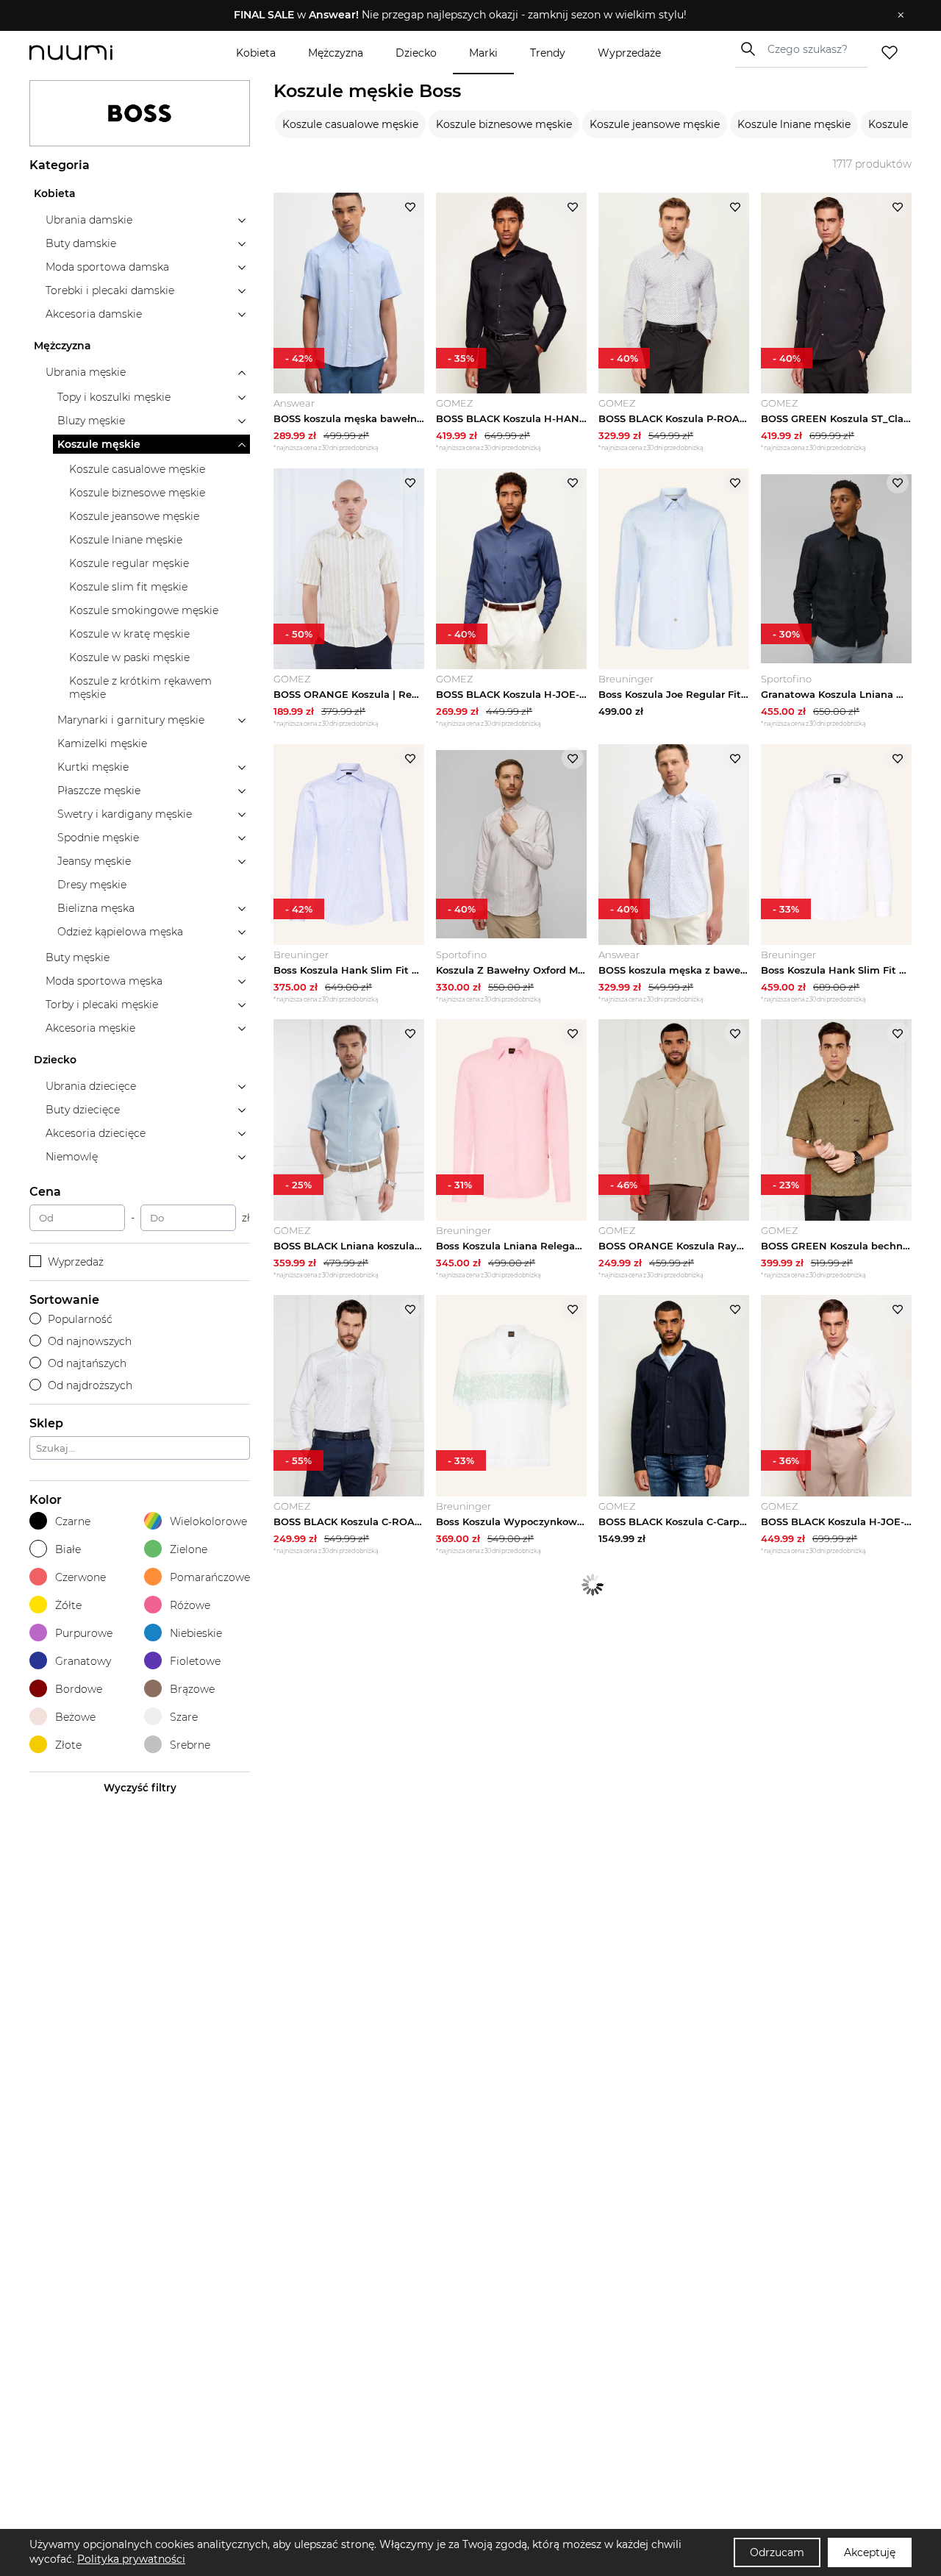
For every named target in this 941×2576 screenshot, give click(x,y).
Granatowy (83, 1661)
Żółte (68, 1605)
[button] (460, 15)
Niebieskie (196, 1633)
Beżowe (75, 1717)
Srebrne (190, 1745)
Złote (68, 1745)
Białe (68, 1549)
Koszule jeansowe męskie (655, 124)
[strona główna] (96, 53)
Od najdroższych (90, 1385)
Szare (184, 1717)
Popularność (80, 1319)
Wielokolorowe (208, 1521)
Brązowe (192, 1689)
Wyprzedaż (76, 1262)
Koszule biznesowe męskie (504, 124)
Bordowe (79, 1689)
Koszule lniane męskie (794, 124)
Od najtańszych (87, 1363)
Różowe (190, 1605)
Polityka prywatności (131, 2559)
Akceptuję (870, 2552)
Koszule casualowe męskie (350, 124)
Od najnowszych (90, 1341)
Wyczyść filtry (140, 1788)
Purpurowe (84, 1633)
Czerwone (80, 1577)
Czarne (73, 1521)
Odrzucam (777, 2552)
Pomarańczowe (210, 1577)
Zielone (189, 1549)
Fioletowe (195, 1661)
